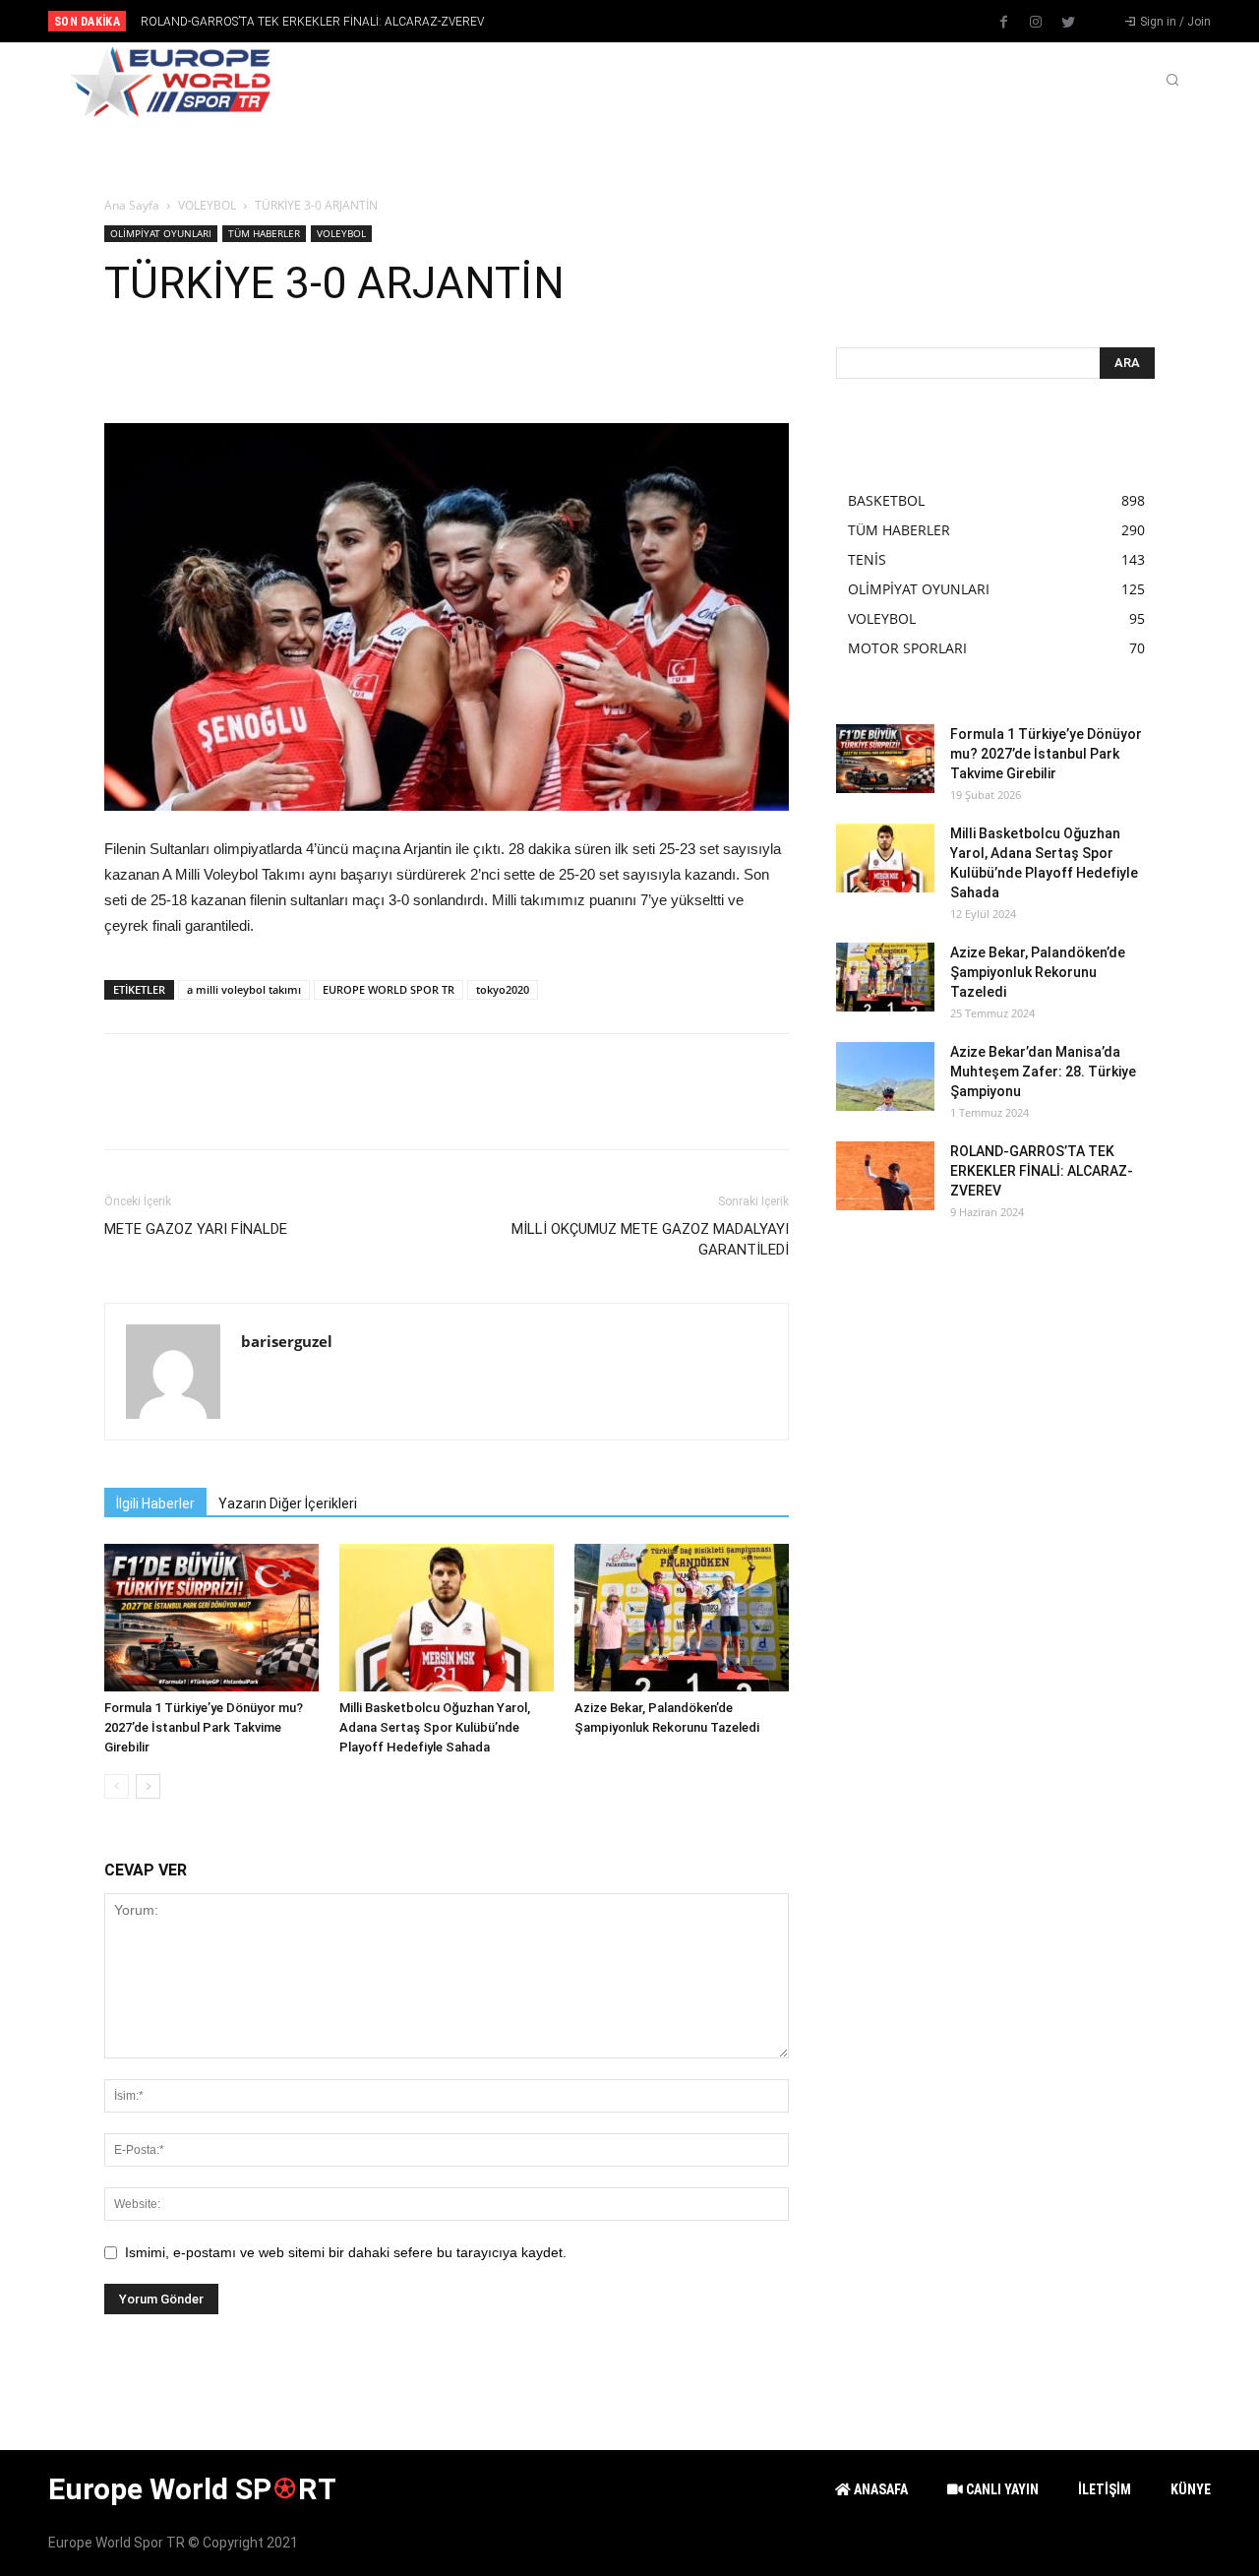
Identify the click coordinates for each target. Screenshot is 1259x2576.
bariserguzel (287, 1341)
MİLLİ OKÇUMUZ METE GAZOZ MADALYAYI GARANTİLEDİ (650, 1239)
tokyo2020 (503, 989)
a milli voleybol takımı (244, 989)
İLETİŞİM (1105, 2489)
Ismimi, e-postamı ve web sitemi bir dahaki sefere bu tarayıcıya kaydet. (346, 2252)
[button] (1172, 82)
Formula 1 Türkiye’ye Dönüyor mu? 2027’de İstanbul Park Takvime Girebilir (204, 1727)
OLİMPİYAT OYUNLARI (161, 233)
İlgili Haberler (155, 1503)
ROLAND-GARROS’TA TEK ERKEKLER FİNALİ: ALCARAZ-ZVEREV (312, 22)
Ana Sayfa (132, 205)
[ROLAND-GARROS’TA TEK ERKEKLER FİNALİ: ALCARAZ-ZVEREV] (885, 1176)
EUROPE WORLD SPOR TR (389, 989)
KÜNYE (1191, 2489)
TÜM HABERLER (264, 233)
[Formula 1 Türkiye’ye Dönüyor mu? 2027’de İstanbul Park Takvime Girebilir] (211, 1618)
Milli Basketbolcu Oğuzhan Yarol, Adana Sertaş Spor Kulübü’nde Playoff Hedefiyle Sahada (435, 1727)
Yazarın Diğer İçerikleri (288, 1503)
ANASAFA (879, 2489)
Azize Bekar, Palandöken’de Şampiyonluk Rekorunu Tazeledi (1038, 972)
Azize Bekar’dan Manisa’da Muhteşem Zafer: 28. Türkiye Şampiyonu (1043, 1072)
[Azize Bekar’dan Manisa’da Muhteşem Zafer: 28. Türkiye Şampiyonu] (885, 1076)
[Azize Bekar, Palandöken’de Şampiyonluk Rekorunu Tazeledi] (682, 1618)
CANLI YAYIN (1001, 2489)
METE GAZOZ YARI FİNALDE (196, 1229)
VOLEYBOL (207, 205)
